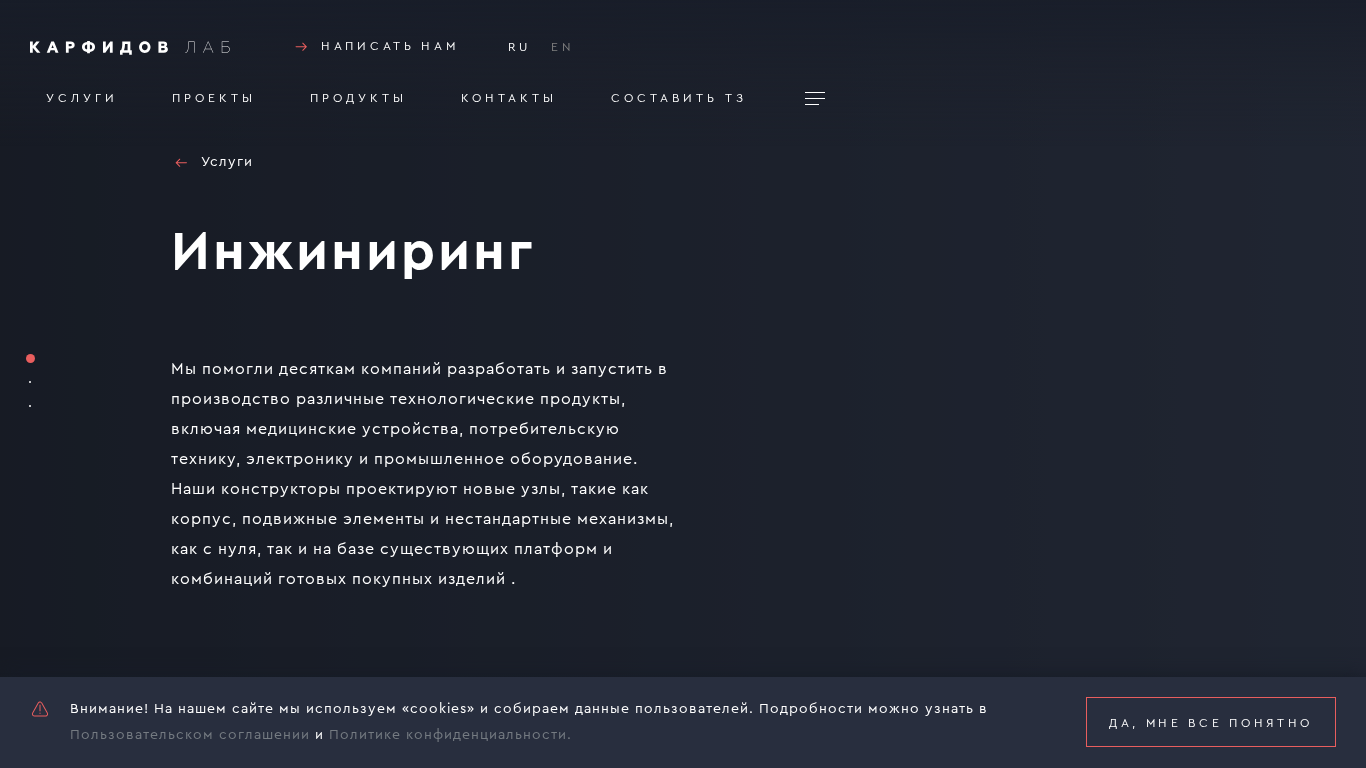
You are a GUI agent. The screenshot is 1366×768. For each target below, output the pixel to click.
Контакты (509, 98)
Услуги (82, 98)
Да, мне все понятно (1211, 723)
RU (519, 47)
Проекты (214, 98)
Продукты (358, 98)
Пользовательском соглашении (190, 735)
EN (563, 47)
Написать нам (389, 46)
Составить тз (679, 98)
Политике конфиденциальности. (450, 735)
